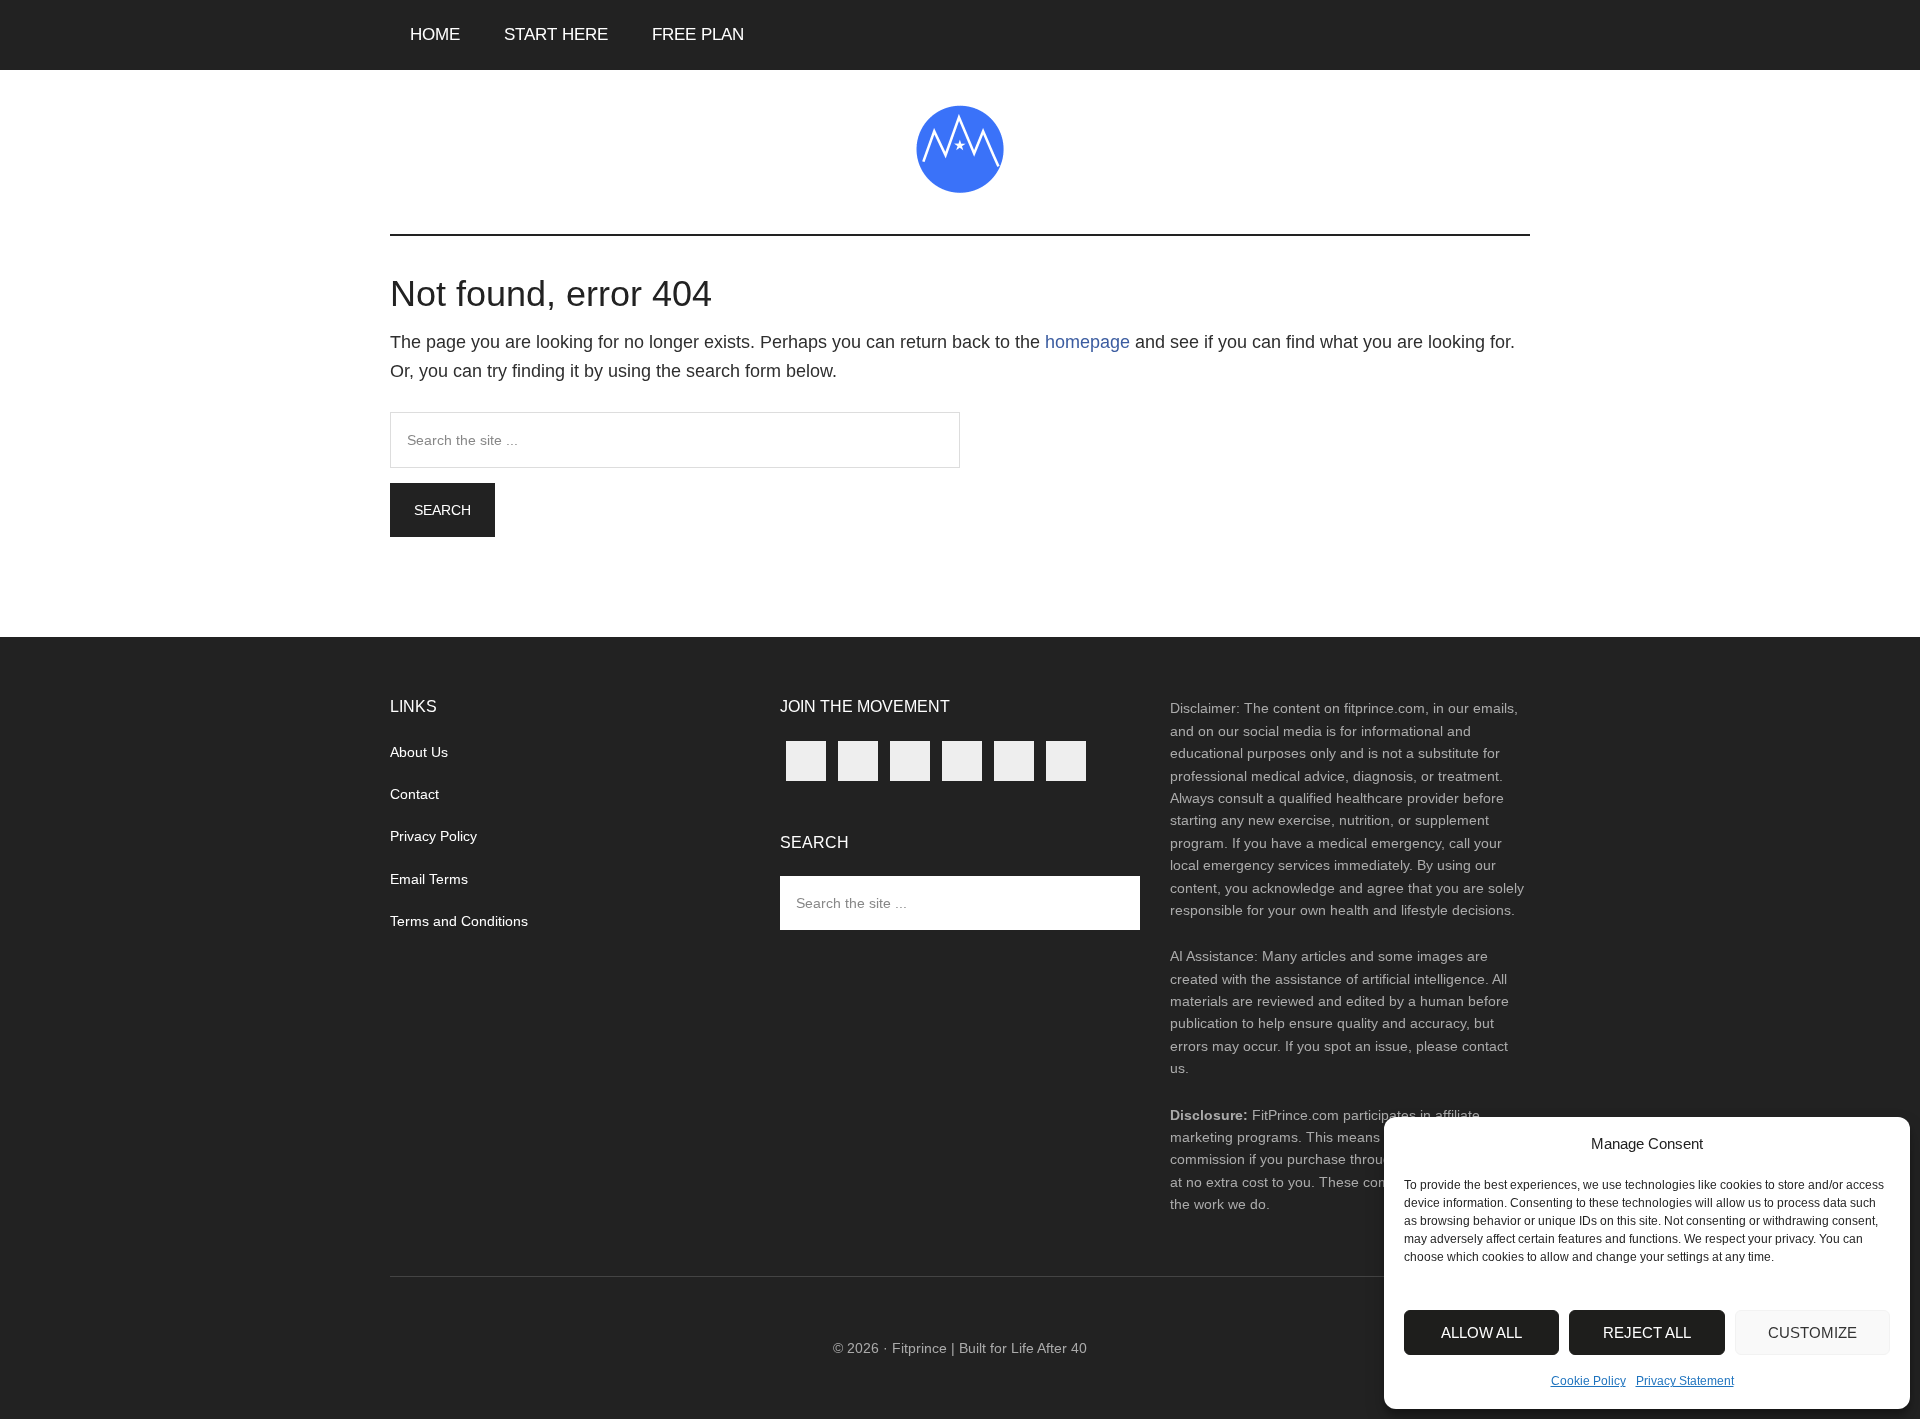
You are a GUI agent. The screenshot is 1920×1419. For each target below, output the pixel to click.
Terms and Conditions (459, 921)
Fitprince (960, 149)
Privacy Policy (433, 836)
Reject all (1647, 1332)
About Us (419, 752)
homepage (1087, 342)
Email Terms (429, 879)
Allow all (1481, 1332)
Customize (1812, 1332)
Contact (414, 794)
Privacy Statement (1685, 1381)
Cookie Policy (1588, 1381)
